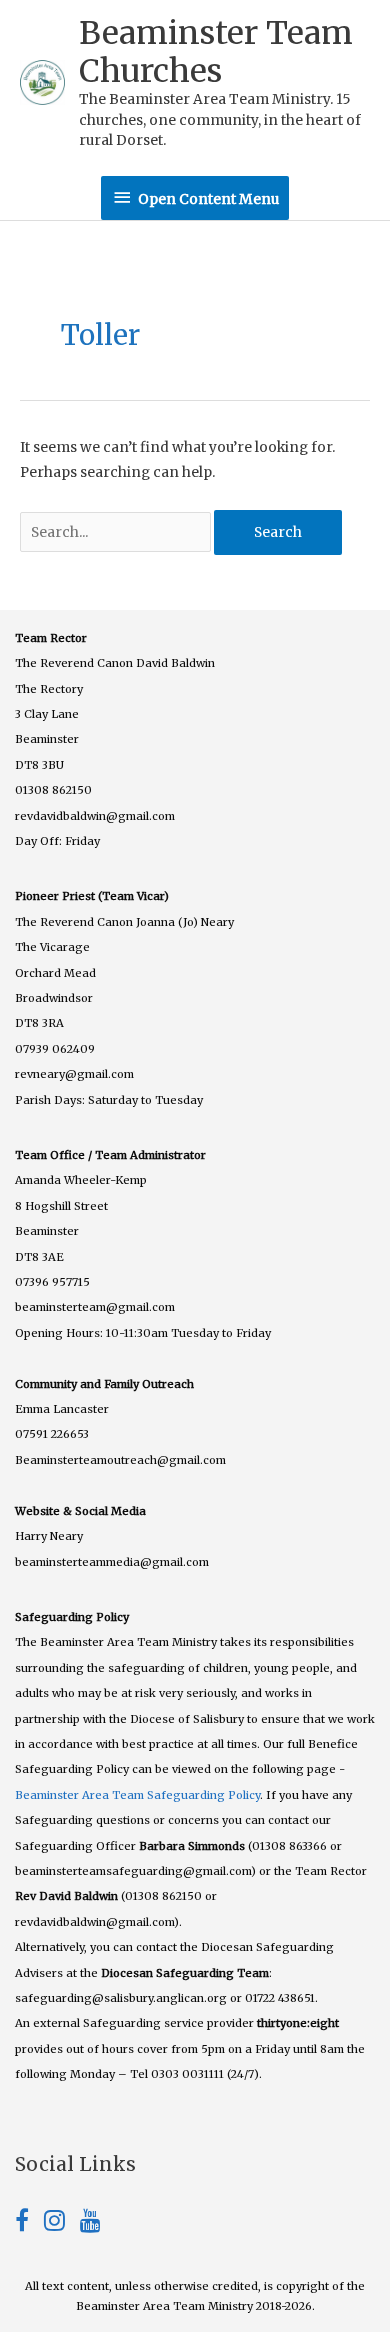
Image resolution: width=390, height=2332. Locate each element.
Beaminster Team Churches (216, 52)
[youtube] (90, 2224)
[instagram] (62, 2224)
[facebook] (29, 2224)
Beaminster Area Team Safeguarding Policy (137, 1795)
